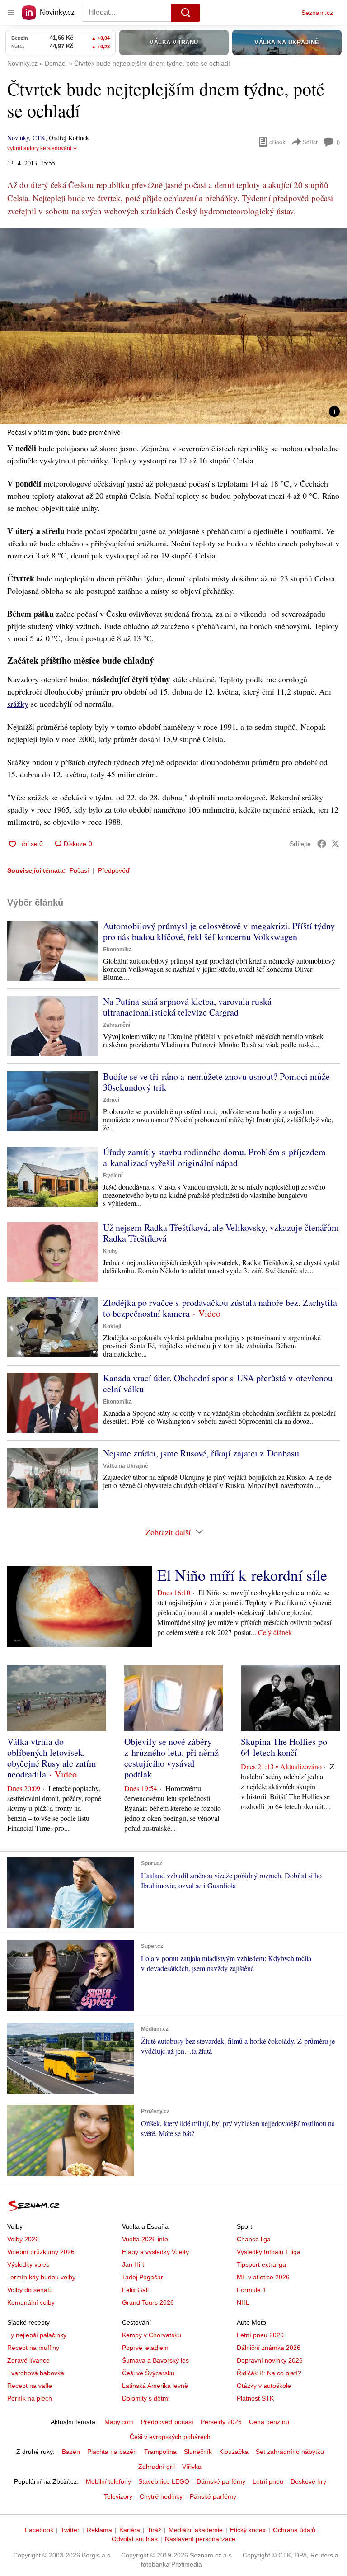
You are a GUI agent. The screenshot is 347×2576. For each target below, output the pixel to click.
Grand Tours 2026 (148, 2302)
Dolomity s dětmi (146, 2398)
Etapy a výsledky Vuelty (155, 2252)
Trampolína (160, 2452)
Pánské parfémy (213, 2496)
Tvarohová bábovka (36, 2373)
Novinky (18, 138)
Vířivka (192, 2467)
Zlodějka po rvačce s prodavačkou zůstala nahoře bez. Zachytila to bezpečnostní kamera (220, 1308)
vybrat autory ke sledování (39, 148)
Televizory (118, 2496)
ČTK (39, 138)
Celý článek (275, 1632)
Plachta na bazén (112, 2452)
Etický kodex (248, 2530)
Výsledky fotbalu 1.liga (269, 2252)
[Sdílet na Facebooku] (322, 844)
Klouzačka (234, 2452)
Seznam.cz (317, 13)
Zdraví (111, 1100)
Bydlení (113, 1176)
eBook (277, 142)
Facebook (39, 2530)
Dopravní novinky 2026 (270, 2360)
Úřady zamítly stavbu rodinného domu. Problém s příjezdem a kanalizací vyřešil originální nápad (214, 1157)
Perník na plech (30, 2398)
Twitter (70, 2530)
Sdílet (310, 142)
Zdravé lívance (28, 2360)
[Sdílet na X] (335, 844)
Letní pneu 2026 (260, 2335)
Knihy (110, 1251)
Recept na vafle (30, 2386)
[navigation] (11, 13)
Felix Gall (135, 2290)
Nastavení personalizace (200, 2539)
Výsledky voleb (28, 2264)
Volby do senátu (30, 2290)
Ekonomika (117, 950)
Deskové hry (308, 2481)
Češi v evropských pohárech (170, 2437)
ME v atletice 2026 (263, 2277)
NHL (243, 2302)
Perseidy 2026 (221, 2422)
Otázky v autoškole (264, 2386)
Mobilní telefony (108, 2481)
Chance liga (254, 2239)
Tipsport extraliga (261, 2264)
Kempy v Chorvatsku (152, 2335)
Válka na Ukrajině (126, 1466)
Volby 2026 (23, 2239)
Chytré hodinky (161, 2496)
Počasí (79, 870)
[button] (173, 326)
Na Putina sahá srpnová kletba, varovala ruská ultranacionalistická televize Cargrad (187, 1007)
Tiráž (154, 2530)
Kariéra (130, 2530)
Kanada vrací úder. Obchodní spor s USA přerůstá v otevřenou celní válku (218, 1383)
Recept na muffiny (33, 2348)
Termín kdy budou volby (41, 2277)
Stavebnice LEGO (164, 2481)
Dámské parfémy (221, 2481)
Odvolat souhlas (135, 2539)
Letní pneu (268, 2481)
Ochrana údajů (294, 2530)
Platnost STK (255, 2398)
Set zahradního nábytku (290, 2452)
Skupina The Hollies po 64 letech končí (284, 1747)
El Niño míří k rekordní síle (242, 1575)
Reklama (99, 2530)
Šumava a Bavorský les (155, 2360)
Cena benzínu (269, 2422)
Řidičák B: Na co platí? (269, 2373)
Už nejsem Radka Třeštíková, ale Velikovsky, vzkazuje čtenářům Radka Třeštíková (221, 1233)
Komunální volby (31, 2302)
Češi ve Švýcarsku (148, 2373)
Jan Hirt (133, 2264)
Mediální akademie (196, 2530)
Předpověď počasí (167, 2422)
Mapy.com (119, 2422)
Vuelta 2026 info (145, 2239)
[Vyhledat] (186, 13)
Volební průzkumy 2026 (41, 2252)
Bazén (71, 2452)
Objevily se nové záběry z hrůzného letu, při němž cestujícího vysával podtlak (171, 1758)
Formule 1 (251, 2290)
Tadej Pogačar (143, 2277)
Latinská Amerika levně (155, 2386)
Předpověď (114, 870)
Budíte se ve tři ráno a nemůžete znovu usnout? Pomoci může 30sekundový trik (216, 1082)
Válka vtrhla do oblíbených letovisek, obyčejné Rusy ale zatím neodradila (52, 1758)
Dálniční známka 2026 (269, 2348)
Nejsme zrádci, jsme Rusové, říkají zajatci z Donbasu (201, 1453)
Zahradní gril (157, 2467)
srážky (18, 704)
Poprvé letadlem (145, 2348)
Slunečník (198, 2452)
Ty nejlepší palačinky (37, 2335)
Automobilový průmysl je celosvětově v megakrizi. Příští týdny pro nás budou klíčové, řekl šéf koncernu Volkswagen (219, 931)
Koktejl (112, 1326)
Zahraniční (117, 1025)
